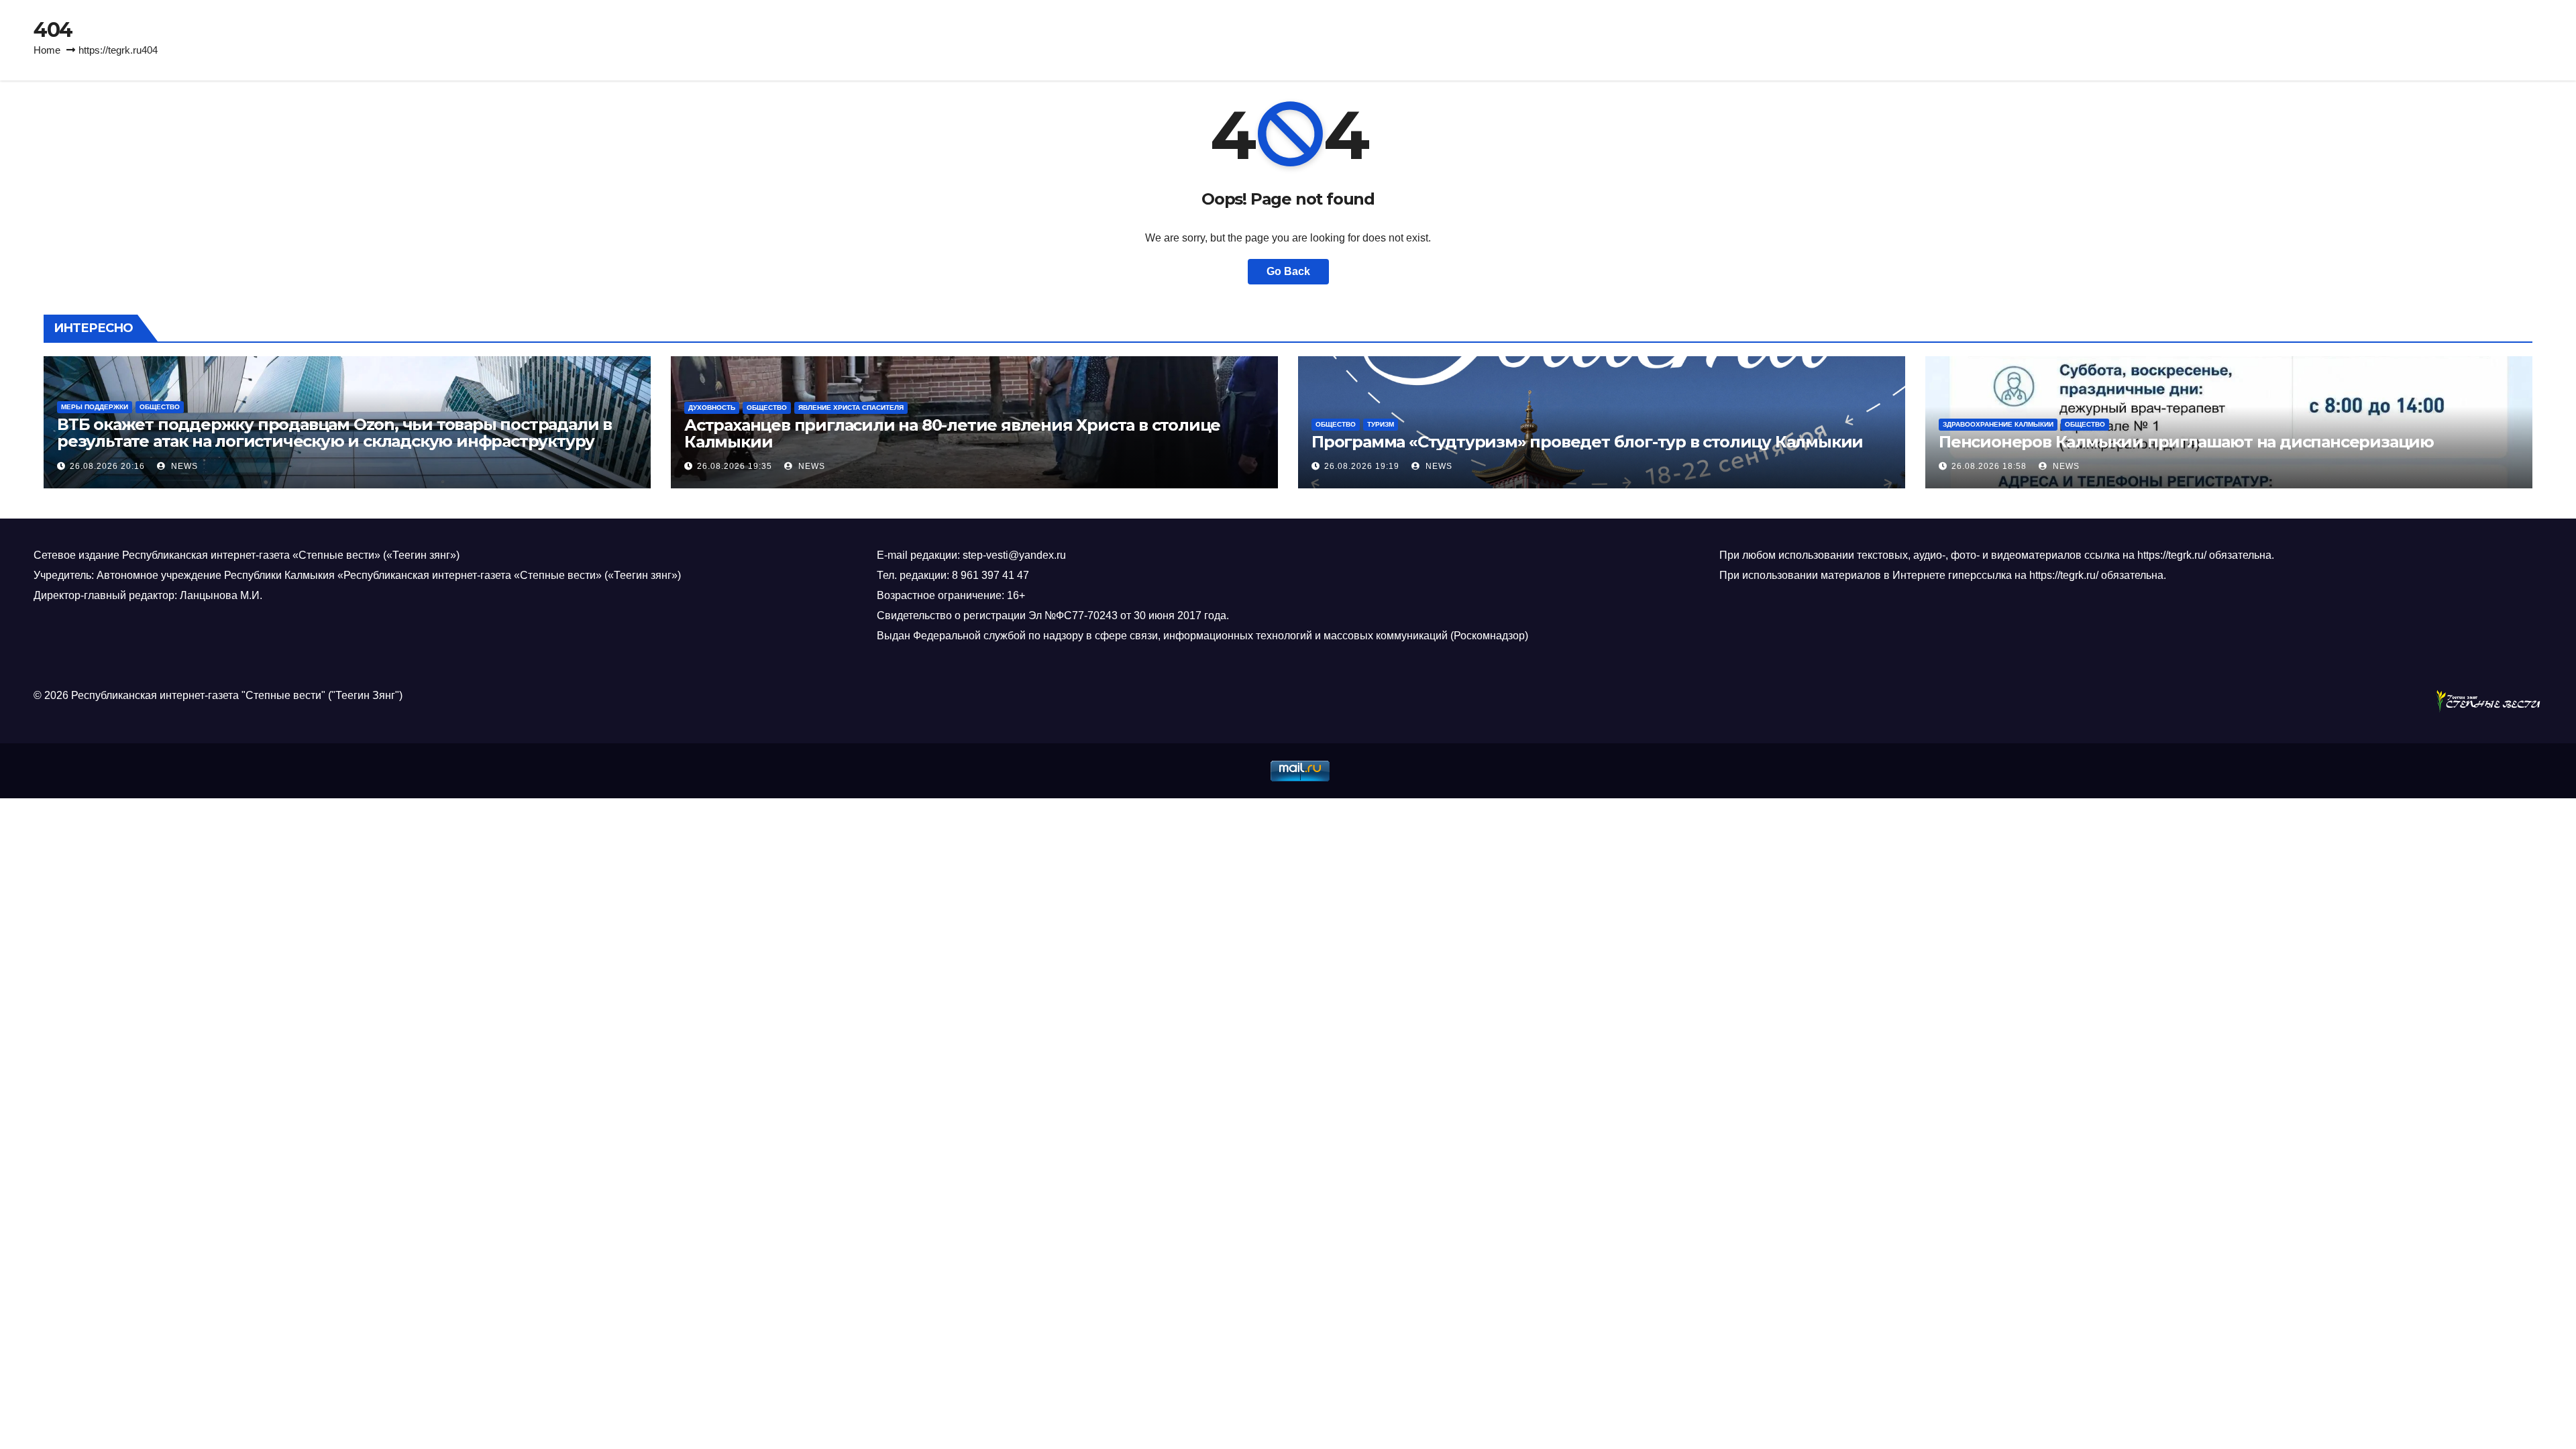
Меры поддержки (95, 407)
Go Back (1288, 271)
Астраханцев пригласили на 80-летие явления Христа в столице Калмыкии (952, 433)
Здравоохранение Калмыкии (1998, 424)
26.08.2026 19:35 (735, 466)
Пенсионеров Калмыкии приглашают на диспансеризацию (2186, 442)
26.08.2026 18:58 (1989, 466)
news (183, 466)
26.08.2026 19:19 (1362, 466)
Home (47, 50)
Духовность (712, 408)
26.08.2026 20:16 (107, 466)
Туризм (1381, 424)
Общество (160, 407)
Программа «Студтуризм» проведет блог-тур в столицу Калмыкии (1587, 442)
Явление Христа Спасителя (851, 408)
